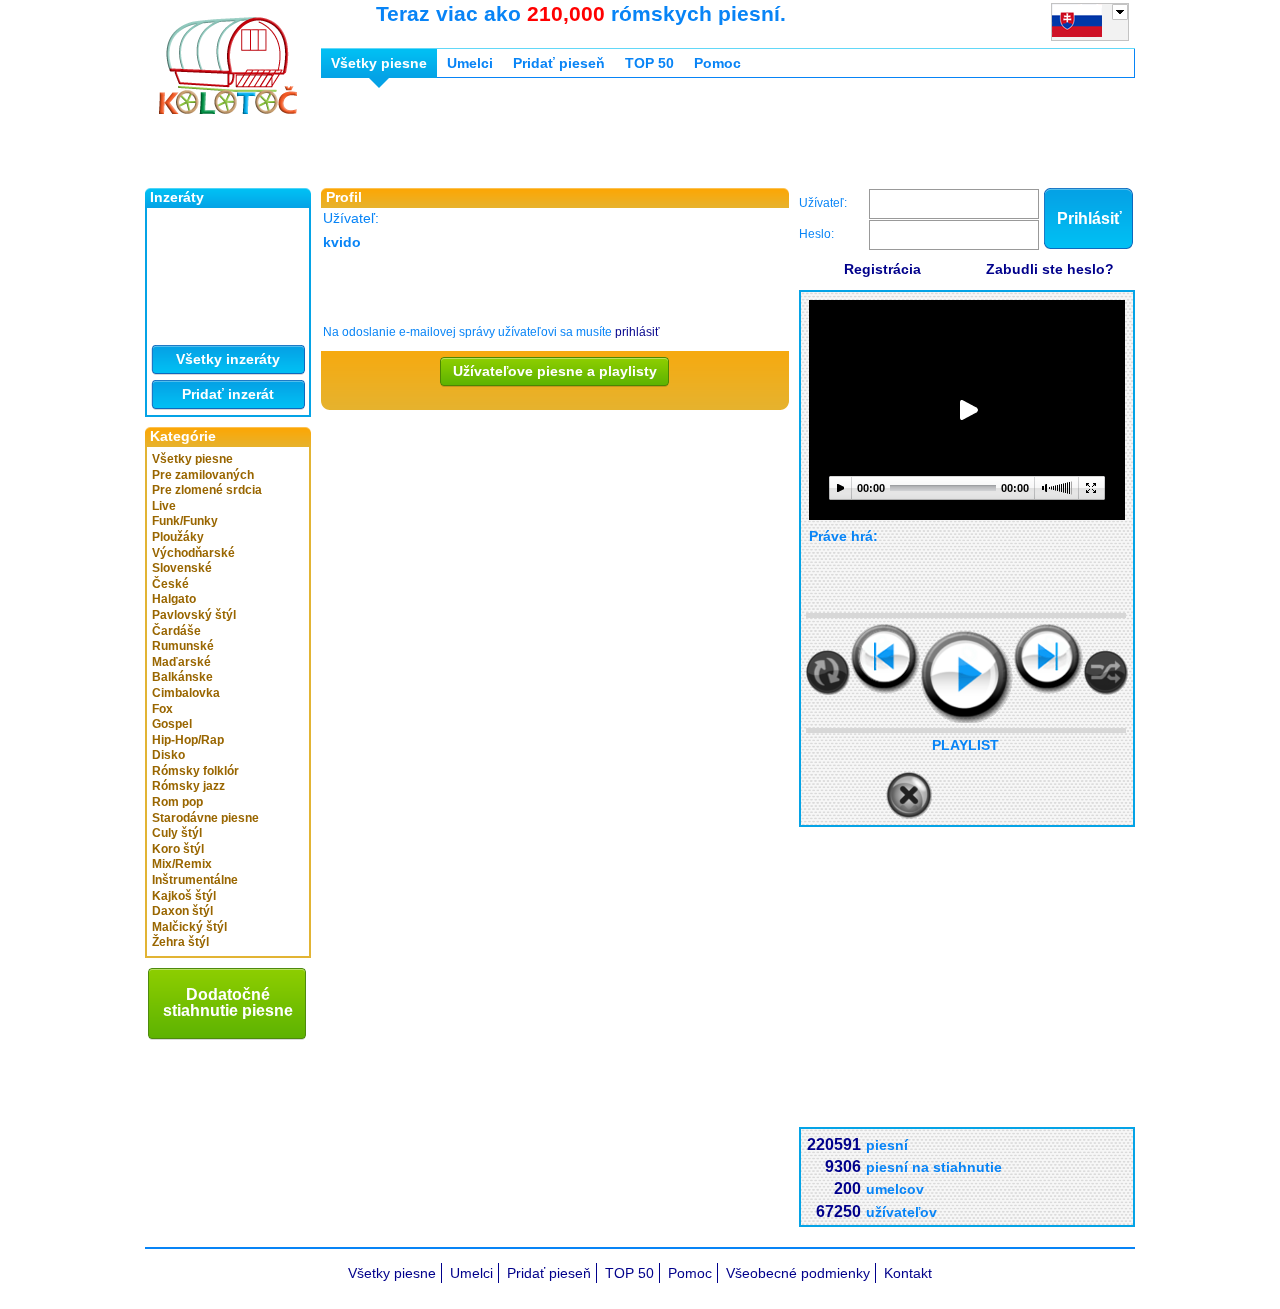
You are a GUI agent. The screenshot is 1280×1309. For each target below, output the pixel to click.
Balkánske (182, 677)
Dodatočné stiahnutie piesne (228, 1002)
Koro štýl (178, 849)
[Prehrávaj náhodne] (1106, 672)
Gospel (172, 724)
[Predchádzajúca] (885, 658)
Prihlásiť (1089, 218)
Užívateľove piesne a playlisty (555, 371)
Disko (168, 755)
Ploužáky (178, 537)
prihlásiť (637, 332)
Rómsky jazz (188, 786)
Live (164, 506)
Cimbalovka (186, 693)
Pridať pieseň (559, 63)
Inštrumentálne (195, 880)
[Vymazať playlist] (909, 796)
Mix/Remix (182, 864)
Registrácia (882, 269)
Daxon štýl (182, 911)
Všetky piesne (192, 459)
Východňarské (193, 553)
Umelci (470, 63)
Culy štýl (177, 833)
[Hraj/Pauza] (967, 677)
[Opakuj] (828, 672)
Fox (162, 709)
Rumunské (183, 646)
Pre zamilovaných (203, 475)
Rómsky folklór (195, 771)
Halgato (174, 599)
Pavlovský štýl (194, 615)
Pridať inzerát (228, 394)
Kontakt (908, 1273)
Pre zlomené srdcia (207, 490)
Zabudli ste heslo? (1050, 269)
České (170, 584)
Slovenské (182, 568)
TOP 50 (649, 63)
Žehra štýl (180, 942)
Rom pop (177, 802)
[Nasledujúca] (1048, 658)
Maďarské (181, 662)
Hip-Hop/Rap (188, 740)
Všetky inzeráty (228, 359)
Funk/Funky (185, 521)
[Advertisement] (685, 138)
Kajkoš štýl (184, 896)
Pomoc (717, 63)
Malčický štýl (189, 927)
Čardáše (176, 631)
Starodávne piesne (205, 818)
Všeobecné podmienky (798, 1273)
